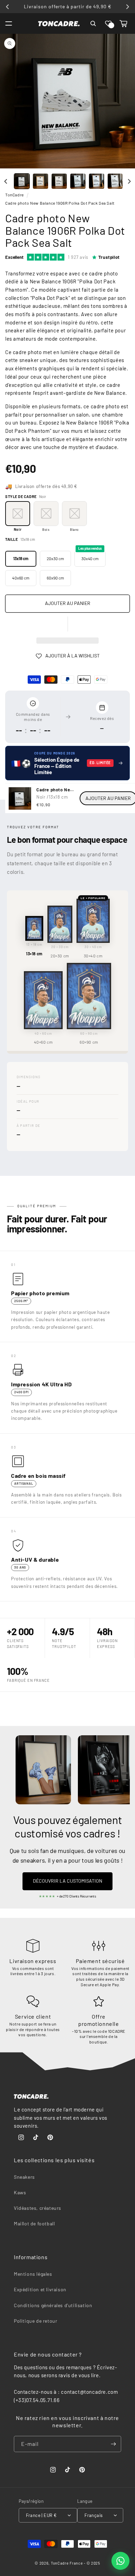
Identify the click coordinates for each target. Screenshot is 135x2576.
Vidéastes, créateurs (38, 2208)
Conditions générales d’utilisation (53, 2305)
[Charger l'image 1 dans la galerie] (22, 181)
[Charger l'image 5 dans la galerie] (97, 181)
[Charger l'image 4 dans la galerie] (78, 181)
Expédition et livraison (40, 2289)
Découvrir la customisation (67, 1881)
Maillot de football (34, 2223)
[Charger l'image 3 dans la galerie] (59, 181)
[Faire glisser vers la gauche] (6, 181)
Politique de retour (35, 2321)
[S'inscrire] (113, 2444)
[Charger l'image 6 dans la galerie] (115, 181)
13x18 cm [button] (21, 558)
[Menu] (9, 23)
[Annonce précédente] (8, 7)
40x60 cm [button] (21, 578)
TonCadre (15, 195)
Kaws (20, 2192)
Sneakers (24, 2177)
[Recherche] (93, 23)
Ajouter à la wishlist (73, 656)
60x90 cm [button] (55, 578)
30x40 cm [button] (90, 556)
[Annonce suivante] (127, 7)
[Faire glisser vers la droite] (129, 181)
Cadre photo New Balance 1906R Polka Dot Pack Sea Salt (60, 203)
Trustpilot (109, 257)
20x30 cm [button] (55, 558)
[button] (108, 23)
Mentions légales (33, 2274)
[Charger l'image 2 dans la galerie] (40, 181)
